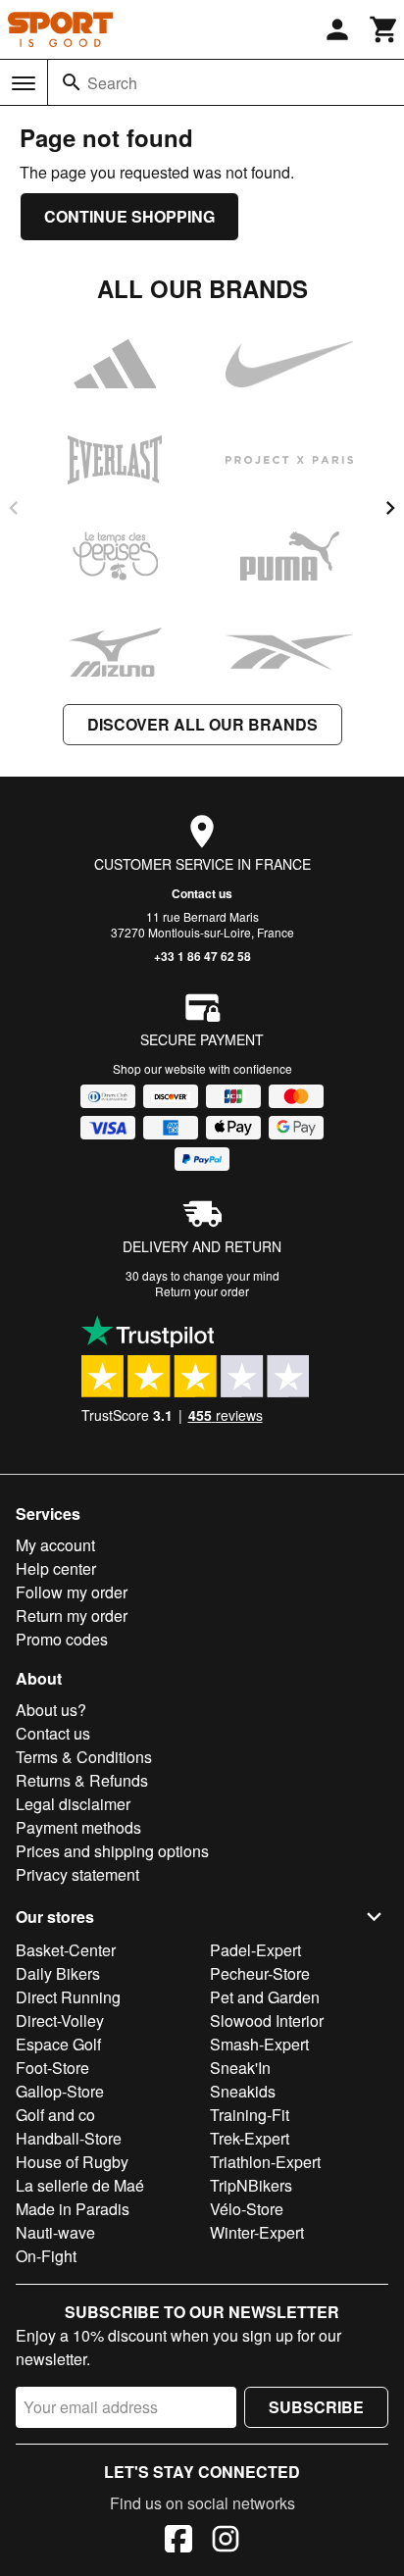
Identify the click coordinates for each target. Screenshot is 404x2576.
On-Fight (46, 2256)
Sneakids (243, 2091)
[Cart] (384, 29)
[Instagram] (226, 2542)
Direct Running (68, 1997)
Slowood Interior (267, 2020)
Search (112, 83)
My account (55, 1545)
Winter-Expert (257, 2232)
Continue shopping (129, 216)
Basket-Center (66, 1950)
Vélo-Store (247, 2209)
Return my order (72, 1616)
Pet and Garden (265, 1997)
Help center (56, 1568)
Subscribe (316, 2407)
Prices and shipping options (112, 1851)
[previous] (14, 508)
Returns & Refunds (82, 1780)
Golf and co (55, 2115)
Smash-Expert (259, 2044)
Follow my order (72, 1592)
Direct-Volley (60, 2020)
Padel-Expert (255, 1950)
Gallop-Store (60, 2091)
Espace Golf (58, 2044)
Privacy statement (77, 1874)
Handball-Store (69, 2138)
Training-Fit (250, 2115)
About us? (51, 1710)
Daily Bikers (58, 1973)
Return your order (202, 1291)
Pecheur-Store (260, 1973)
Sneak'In (240, 2068)
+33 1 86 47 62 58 (202, 956)
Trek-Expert (250, 2138)
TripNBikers (251, 2185)
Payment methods (78, 1827)
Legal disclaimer (73, 1804)
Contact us (202, 893)
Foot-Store (52, 2068)
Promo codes (62, 1639)
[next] (390, 508)
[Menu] (24, 83)
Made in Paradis (73, 2209)
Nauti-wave (55, 2232)
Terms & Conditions (84, 1757)
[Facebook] (178, 2542)
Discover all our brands (202, 724)
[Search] (72, 82)
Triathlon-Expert (265, 2162)
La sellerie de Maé (80, 2185)
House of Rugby (72, 2162)
